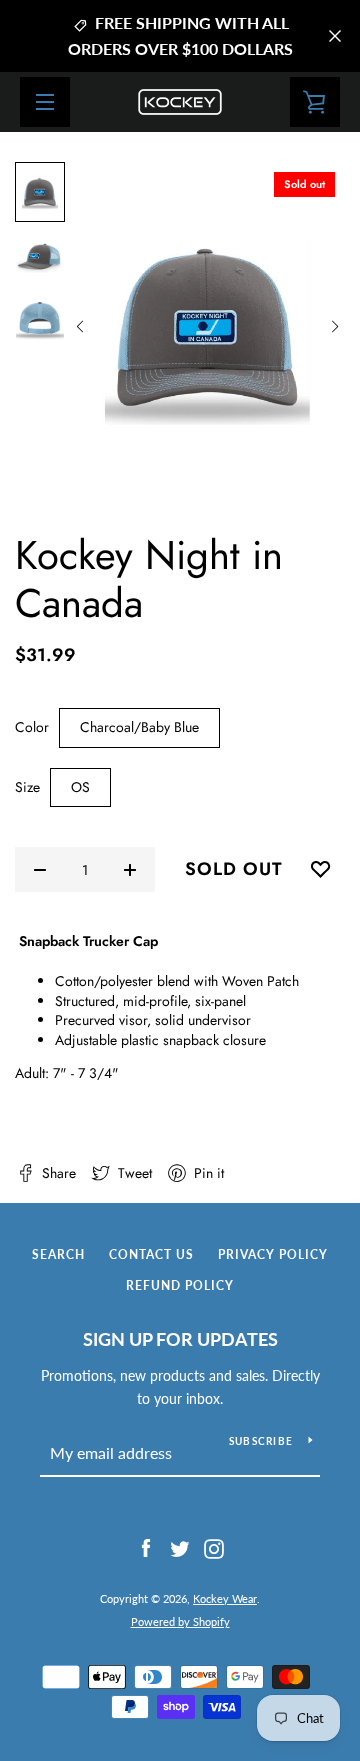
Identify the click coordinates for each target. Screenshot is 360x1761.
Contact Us (151, 1254)
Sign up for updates (180, 1339)
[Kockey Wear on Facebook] (146, 1547)
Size (27, 787)
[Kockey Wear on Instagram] (214, 1547)
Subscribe (261, 1441)
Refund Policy (180, 1285)
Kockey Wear (225, 1598)
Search (58, 1254)
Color (32, 727)
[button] (80, 327)
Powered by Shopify (180, 1621)
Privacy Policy (273, 1254)
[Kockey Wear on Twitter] (180, 1547)
